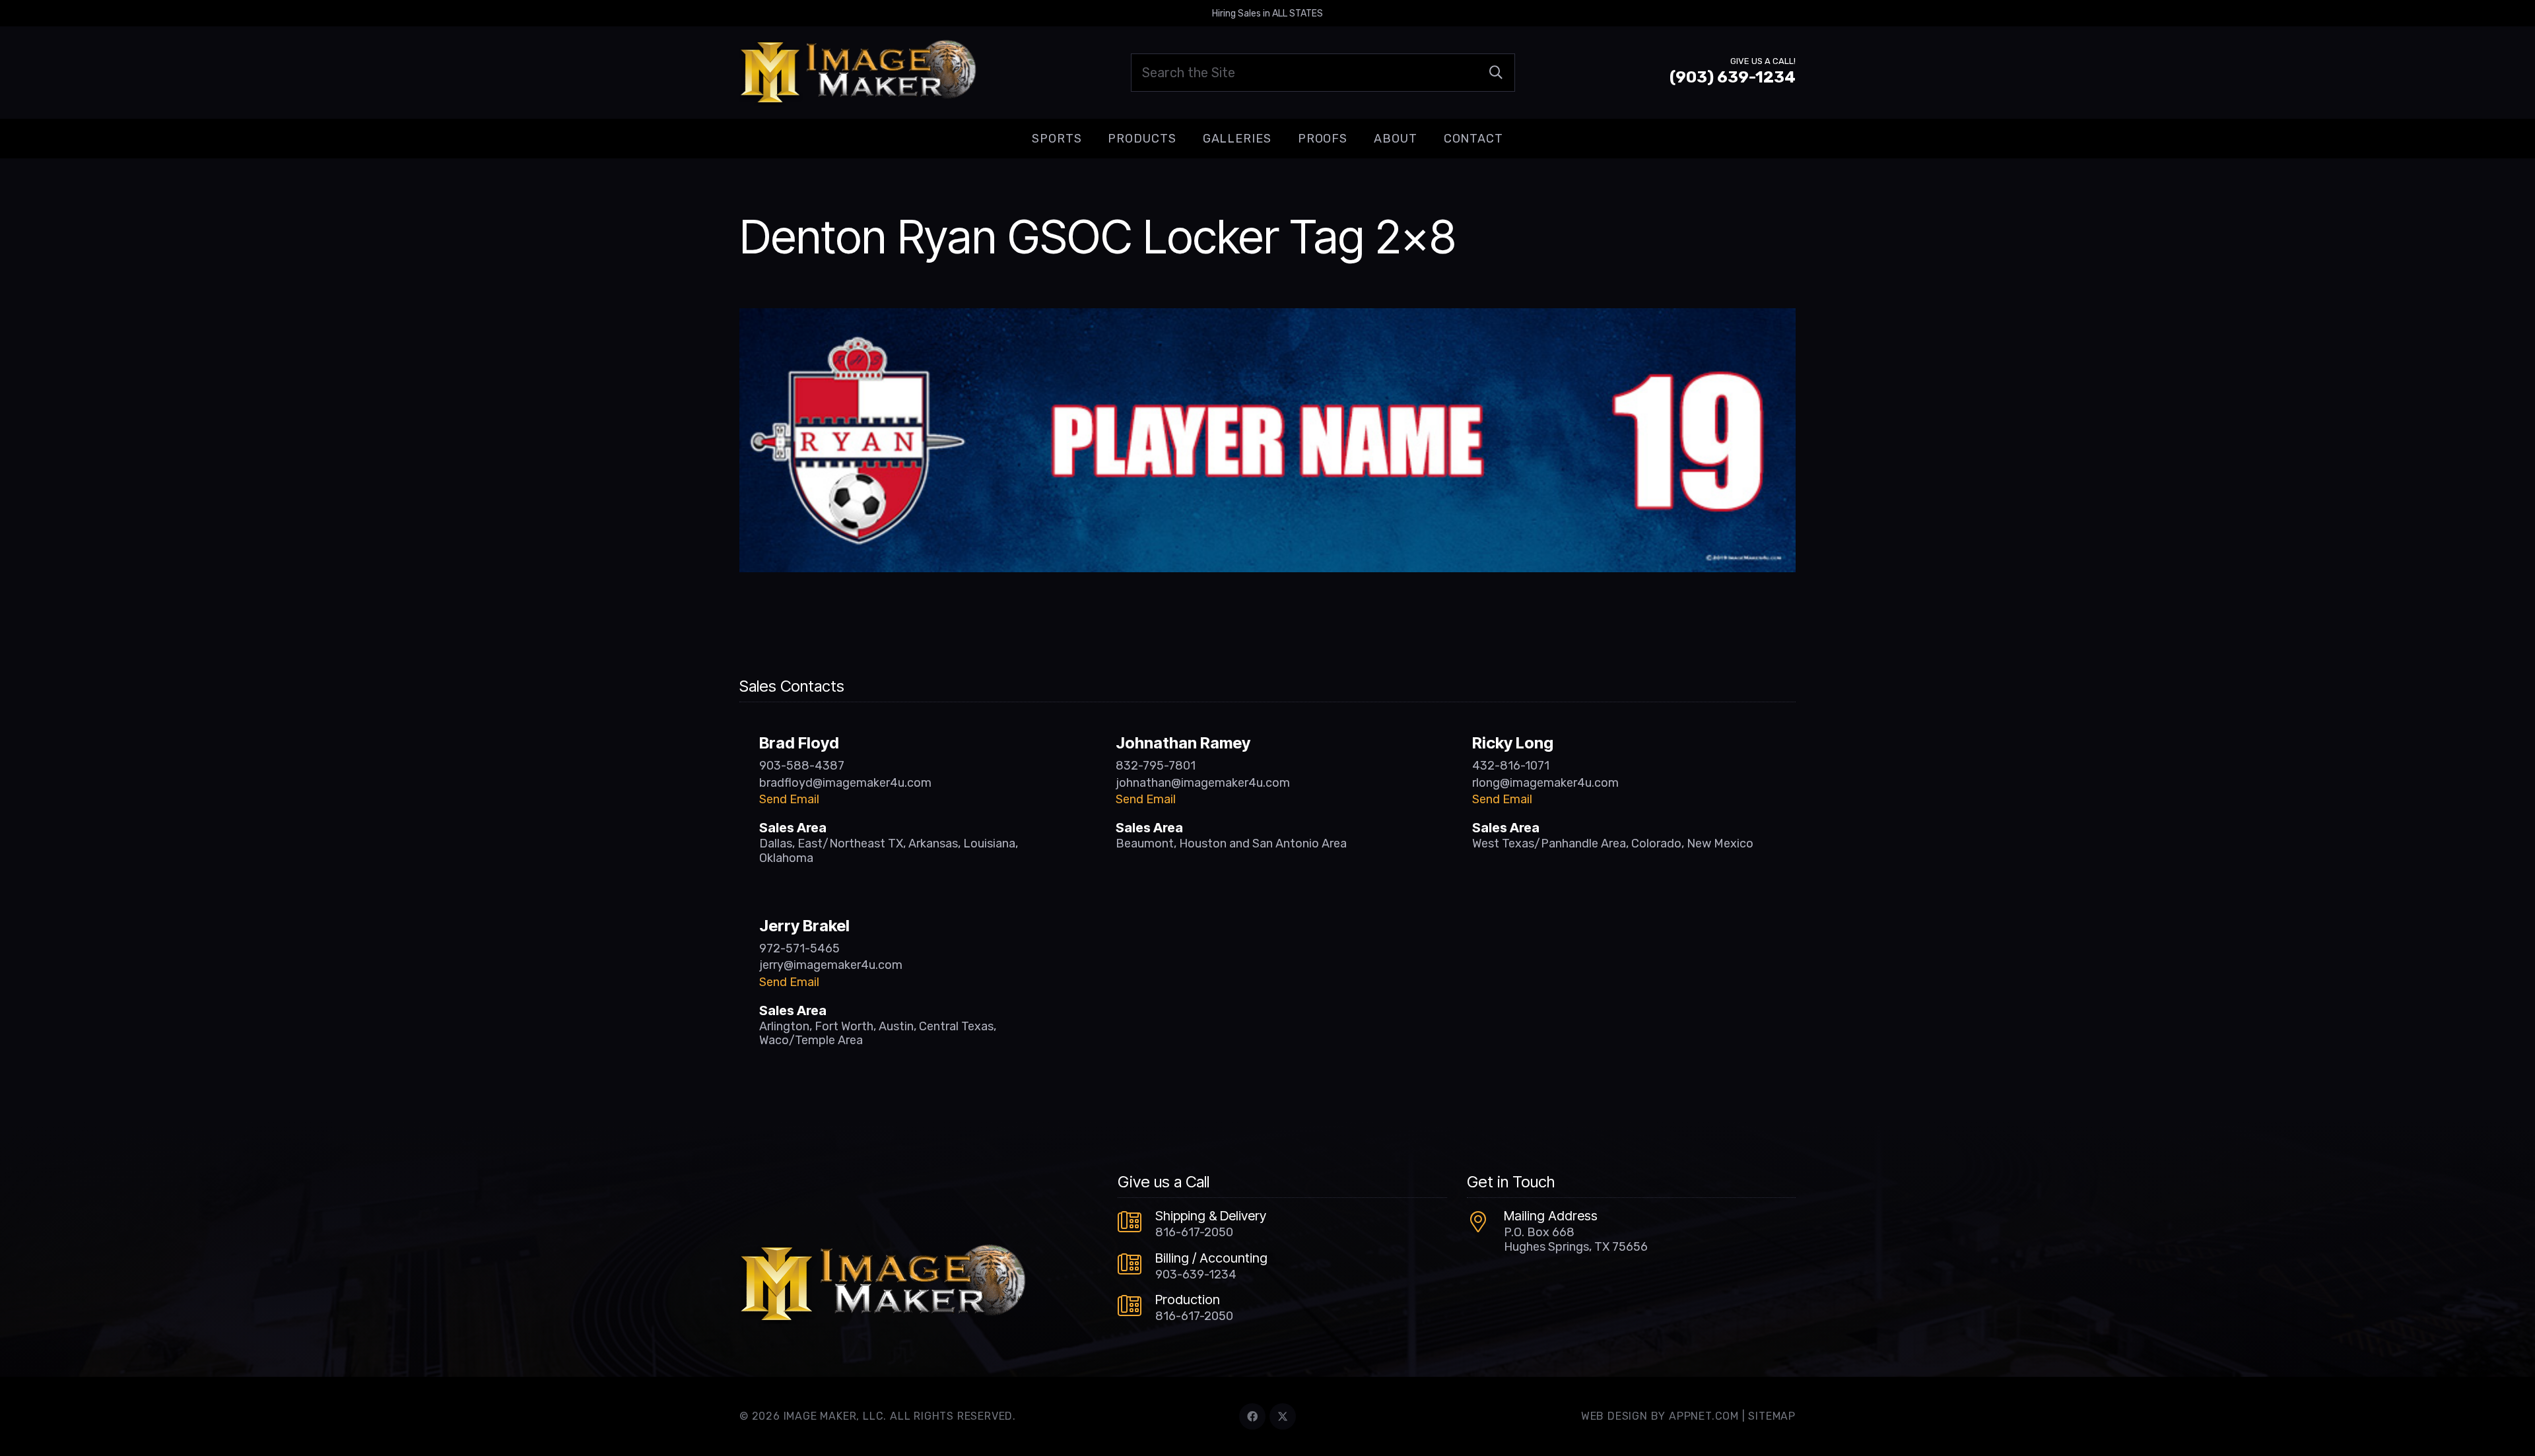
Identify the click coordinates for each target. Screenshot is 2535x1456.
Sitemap (1772, 1416)
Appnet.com (1704, 1416)
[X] (1283, 1416)
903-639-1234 (1196, 1274)
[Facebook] (1252, 1416)
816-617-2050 (1194, 1232)
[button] (1092, 139)
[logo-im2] (858, 73)
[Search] (1496, 73)
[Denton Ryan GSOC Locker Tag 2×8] (1267, 317)
